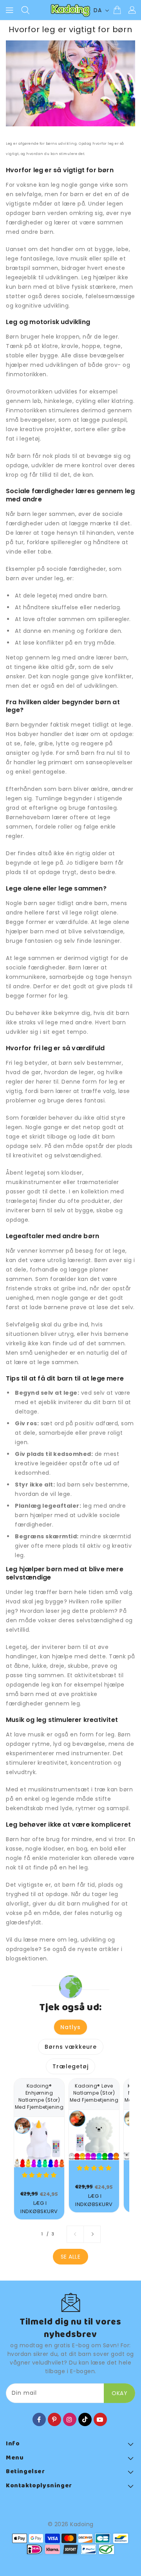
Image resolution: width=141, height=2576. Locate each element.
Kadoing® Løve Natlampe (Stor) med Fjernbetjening (94, 2093)
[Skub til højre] (92, 2234)
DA (98, 10)
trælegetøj (22, 1201)
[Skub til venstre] (75, 2234)
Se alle (71, 2257)
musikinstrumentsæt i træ (67, 1789)
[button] (39, 2175)
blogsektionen (26, 1958)
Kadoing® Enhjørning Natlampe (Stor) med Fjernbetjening (39, 2096)
